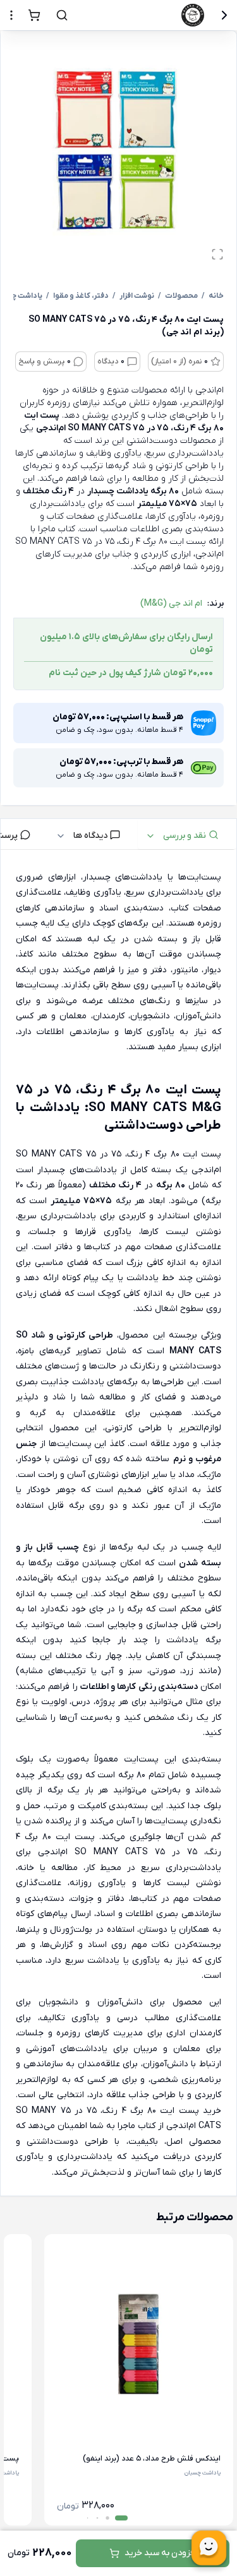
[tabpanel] (118, 1526)
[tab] (187, 834)
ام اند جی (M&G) (171, 603)
